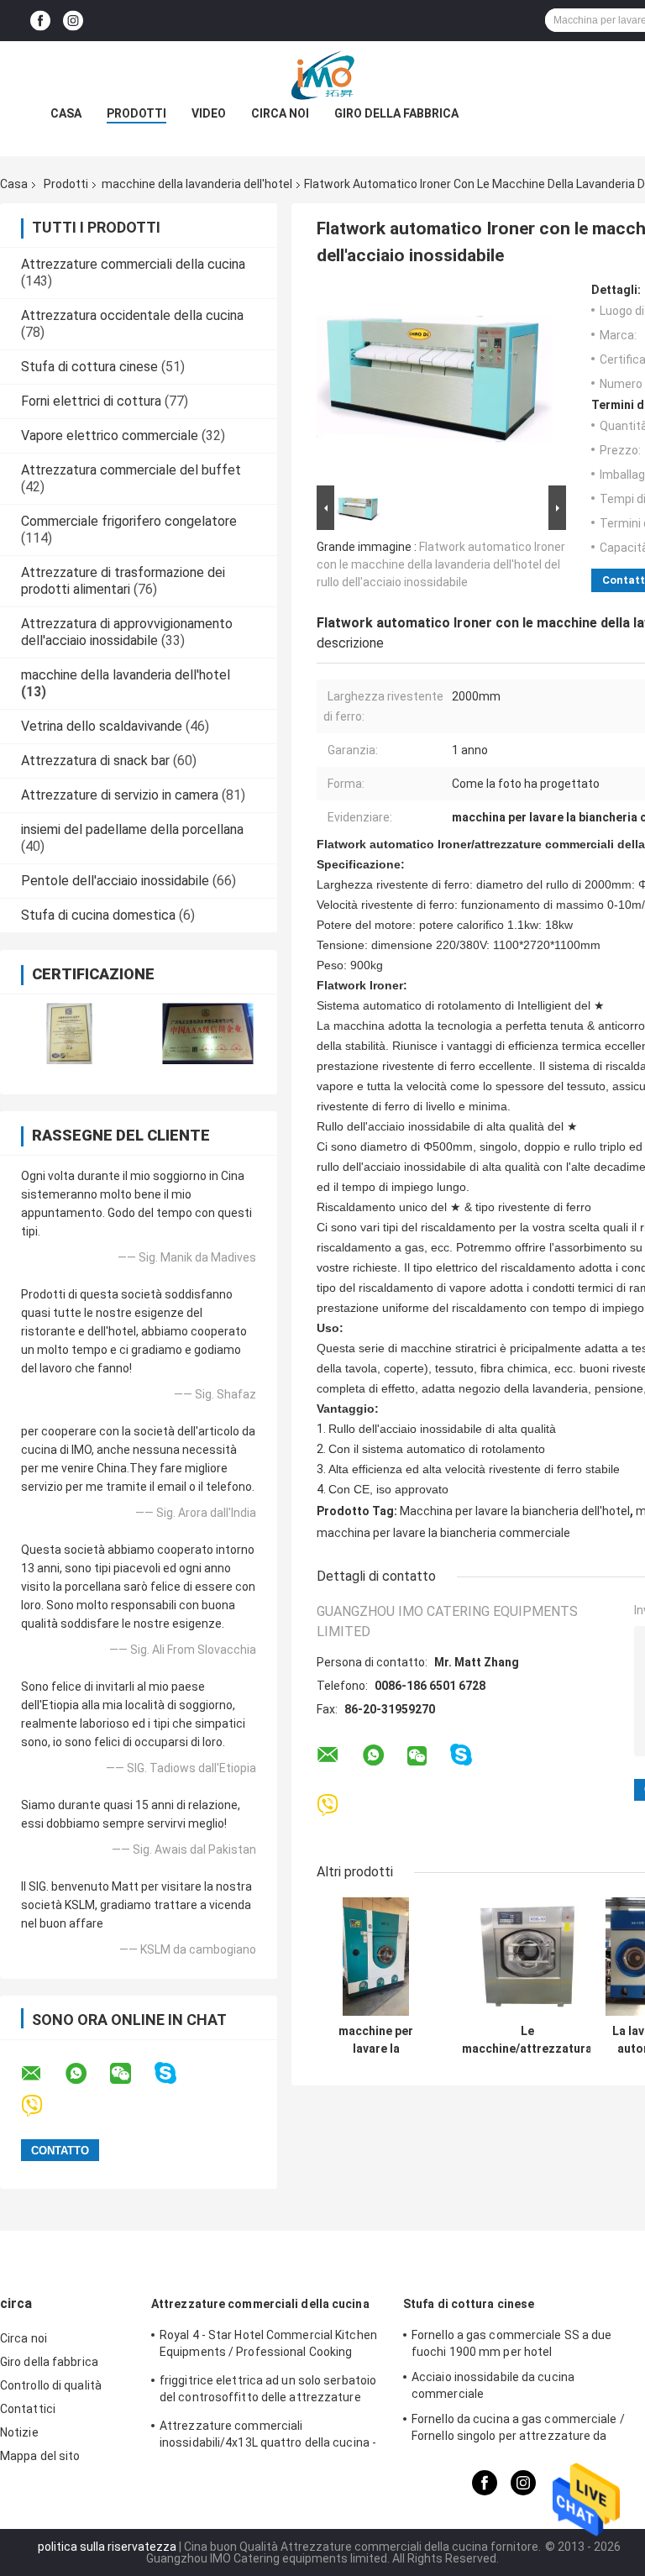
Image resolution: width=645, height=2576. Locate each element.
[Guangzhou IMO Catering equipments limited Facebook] (40, 21)
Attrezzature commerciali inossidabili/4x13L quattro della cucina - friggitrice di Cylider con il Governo (268, 2437)
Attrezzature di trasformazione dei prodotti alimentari (123, 581)
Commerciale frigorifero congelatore (129, 521)
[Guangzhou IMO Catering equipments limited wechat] (131, 2074)
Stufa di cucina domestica (98, 915)
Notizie (19, 2432)
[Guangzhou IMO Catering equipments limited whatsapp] (87, 2074)
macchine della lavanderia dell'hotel (197, 184)
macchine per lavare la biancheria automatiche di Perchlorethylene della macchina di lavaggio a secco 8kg (376, 2040)
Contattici (28, 2409)
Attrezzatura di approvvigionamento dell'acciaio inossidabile (127, 632)
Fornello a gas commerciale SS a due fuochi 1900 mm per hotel (512, 2343)
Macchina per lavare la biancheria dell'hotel (515, 1511)
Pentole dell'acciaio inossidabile (115, 881)
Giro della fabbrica (396, 113)
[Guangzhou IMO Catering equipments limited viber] (42, 2106)
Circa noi (280, 113)
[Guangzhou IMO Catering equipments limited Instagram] (73, 21)
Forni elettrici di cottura (91, 401)
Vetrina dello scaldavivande (102, 726)
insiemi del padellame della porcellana (132, 829)
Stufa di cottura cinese (89, 367)
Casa (66, 113)
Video (209, 113)
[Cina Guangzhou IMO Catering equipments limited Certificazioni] (69, 1034)
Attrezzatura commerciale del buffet (131, 470)
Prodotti (136, 113)
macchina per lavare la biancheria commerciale (443, 1533)
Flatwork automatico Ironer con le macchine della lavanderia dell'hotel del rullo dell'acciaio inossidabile (441, 564)
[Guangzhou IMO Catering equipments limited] (322, 75)
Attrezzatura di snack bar (95, 761)
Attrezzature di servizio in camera (120, 795)
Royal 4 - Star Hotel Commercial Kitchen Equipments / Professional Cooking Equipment (268, 2346)
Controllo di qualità (51, 2385)
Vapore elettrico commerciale (110, 435)
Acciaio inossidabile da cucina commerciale (493, 2385)
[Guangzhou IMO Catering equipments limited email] (42, 2074)
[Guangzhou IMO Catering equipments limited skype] (176, 2073)
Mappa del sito (40, 2456)
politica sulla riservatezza (107, 2547)
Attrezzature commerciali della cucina (133, 264)
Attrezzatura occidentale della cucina (132, 315)
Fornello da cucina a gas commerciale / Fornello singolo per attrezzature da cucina (518, 2430)
